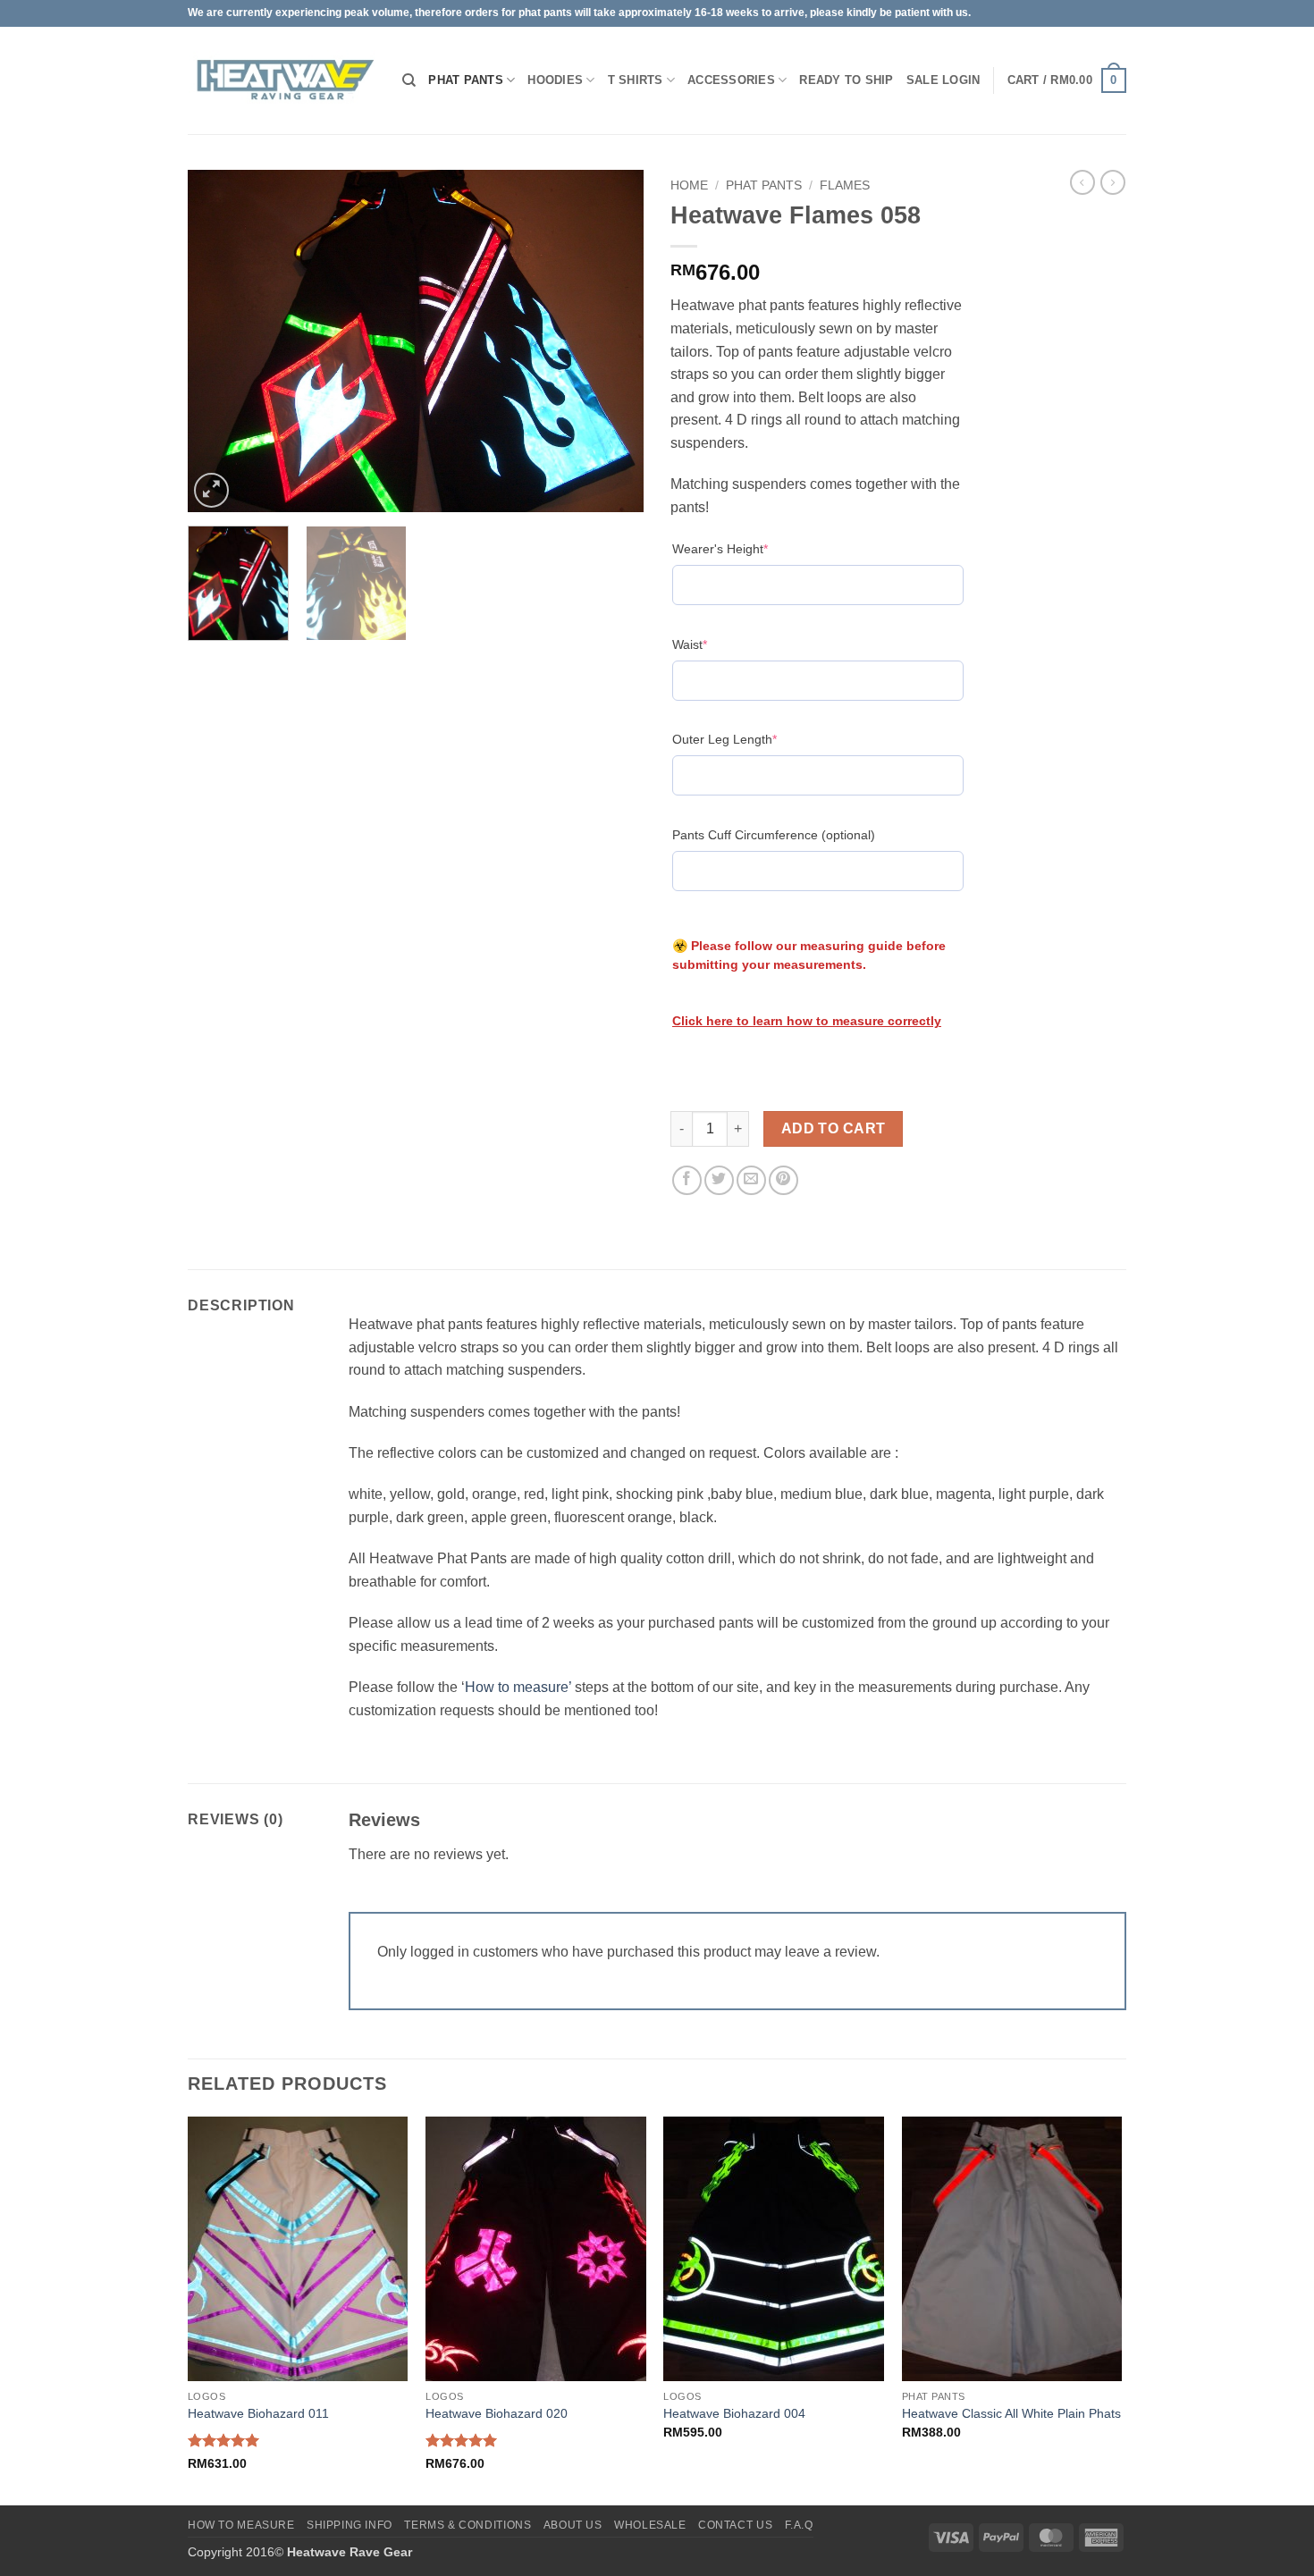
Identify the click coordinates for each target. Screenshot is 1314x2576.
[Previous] (219, 341)
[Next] (612, 341)
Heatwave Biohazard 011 (258, 2413)
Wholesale (650, 2525)
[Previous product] (1113, 182)
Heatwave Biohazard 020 (497, 2413)
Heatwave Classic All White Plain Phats (1011, 2413)
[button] (961, 80)
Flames (845, 185)
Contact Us (735, 2525)
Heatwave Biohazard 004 (734, 2413)
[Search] (409, 80)
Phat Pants (466, 80)
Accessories (731, 80)
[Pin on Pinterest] (783, 1180)
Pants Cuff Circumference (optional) (774, 835)
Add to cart (834, 1128)
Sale (922, 80)
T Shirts (636, 80)
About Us (573, 2525)
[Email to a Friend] (751, 1180)
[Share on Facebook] (687, 1180)
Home (689, 185)
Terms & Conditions (467, 2525)
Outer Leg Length (752, 739)
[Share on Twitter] (719, 1180)
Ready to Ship (846, 80)
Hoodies (555, 80)
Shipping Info (350, 2525)
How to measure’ (518, 1687)
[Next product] (1082, 182)
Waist (717, 644)
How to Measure (241, 2525)
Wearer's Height (748, 548)
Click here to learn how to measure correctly (807, 1021)
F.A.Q (799, 2525)
